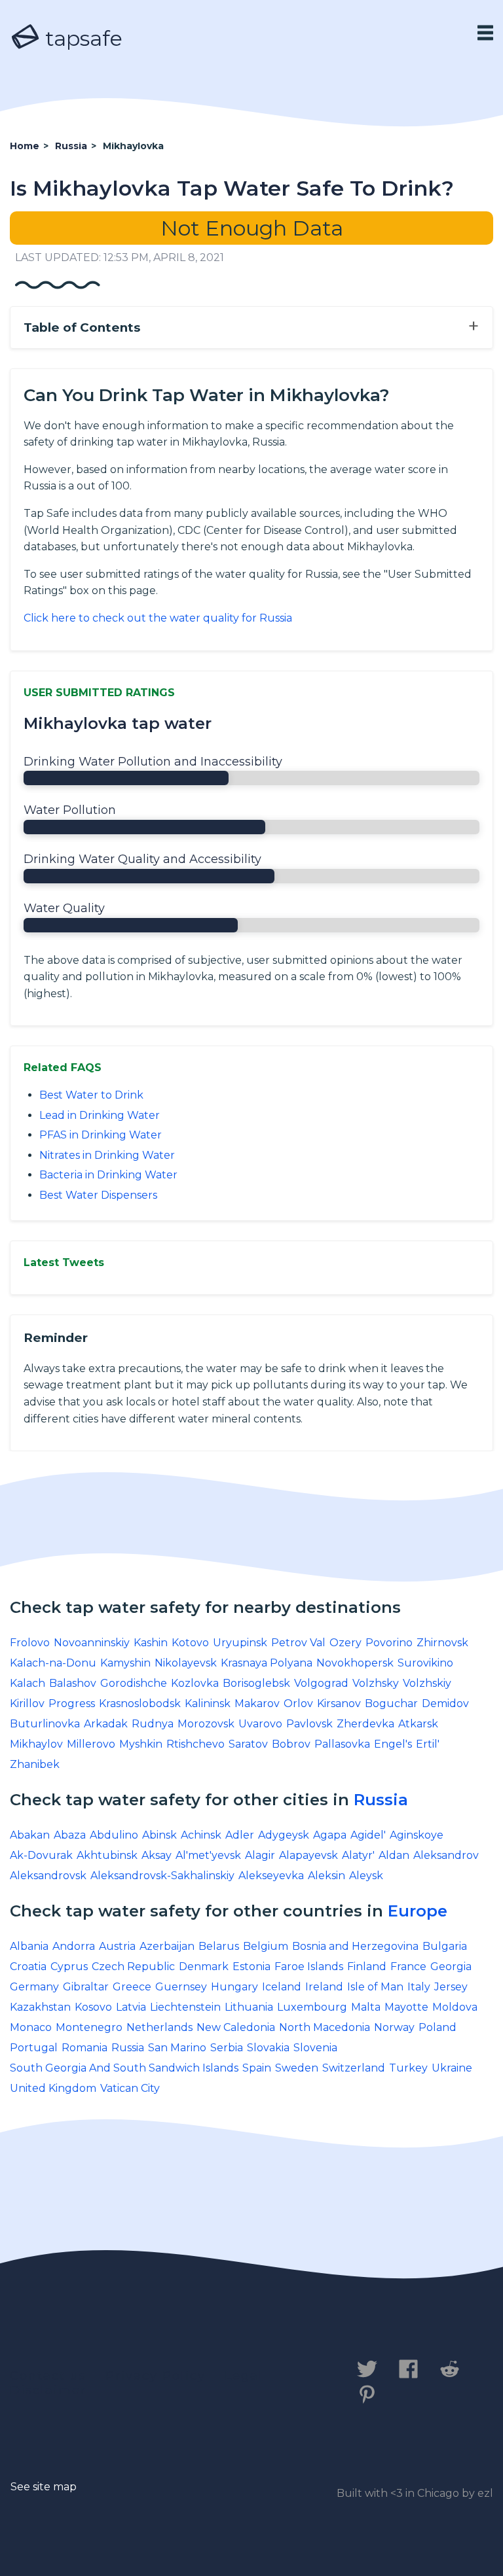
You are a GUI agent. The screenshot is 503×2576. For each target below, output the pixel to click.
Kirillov (27, 1703)
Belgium (266, 1946)
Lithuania (249, 2007)
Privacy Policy (156, 2376)
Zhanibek (35, 1764)
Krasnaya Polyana (267, 1663)
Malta (366, 2007)
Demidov (445, 1703)
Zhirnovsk (442, 1643)
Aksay (157, 1855)
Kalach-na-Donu (53, 1663)
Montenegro (89, 2027)
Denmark (204, 1967)
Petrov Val (298, 1643)
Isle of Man (375, 1987)
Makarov (257, 1703)
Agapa (330, 1835)
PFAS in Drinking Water (101, 1135)
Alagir (260, 1855)
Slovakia (268, 2048)
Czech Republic (133, 1967)
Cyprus (69, 1967)
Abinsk (159, 1835)
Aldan (394, 1855)
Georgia (451, 1967)
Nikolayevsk (186, 1663)
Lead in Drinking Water (100, 1115)
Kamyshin (125, 1663)
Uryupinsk (240, 1643)
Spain (257, 2068)
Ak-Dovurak (41, 1855)
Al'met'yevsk (208, 1855)
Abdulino (114, 1835)
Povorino (389, 1643)
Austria (117, 1946)
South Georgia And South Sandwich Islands (124, 2068)
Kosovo (93, 2007)
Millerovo (91, 1744)
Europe (418, 1911)
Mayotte (406, 2007)
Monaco (31, 2027)
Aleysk (366, 1876)
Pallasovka (342, 1744)
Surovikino (425, 1663)
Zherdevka (365, 1724)
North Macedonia (325, 2027)
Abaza (70, 1835)
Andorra (74, 1946)
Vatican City (130, 2088)
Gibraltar (86, 1987)
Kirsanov (339, 1703)
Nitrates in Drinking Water (107, 1155)
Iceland (282, 1987)
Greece (132, 1987)
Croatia (28, 1967)
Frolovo (30, 1643)
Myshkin (141, 1744)
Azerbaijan (167, 1946)
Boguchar (391, 1703)
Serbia (227, 2048)
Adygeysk (284, 1835)
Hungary (234, 1987)
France (408, 1967)
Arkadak (106, 1724)
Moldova (455, 2007)
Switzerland (354, 2068)
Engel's (393, 1744)
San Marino (177, 2048)
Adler (240, 1835)
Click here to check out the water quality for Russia (158, 618)
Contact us (48, 2376)
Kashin (151, 1643)
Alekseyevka (271, 1876)
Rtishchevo (196, 1744)
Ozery (345, 1643)
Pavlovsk (309, 1724)
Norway (394, 2027)
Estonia (251, 1967)
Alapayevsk (308, 1855)
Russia (381, 1800)
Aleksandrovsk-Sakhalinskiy (162, 1876)
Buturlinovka (45, 1724)
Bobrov (291, 1744)
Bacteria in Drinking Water (108, 1175)
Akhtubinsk (107, 1855)
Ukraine (452, 2068)
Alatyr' (358, 1855)
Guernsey (181, 1987)
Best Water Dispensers (98, 1195)
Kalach (28, 1683)
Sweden (297, 2068)
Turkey (408, 2068)
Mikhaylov (36, 1744)
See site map (44, 2487)
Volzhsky (376, 1683)
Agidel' (368, 1835)
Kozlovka (195, 1683)
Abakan (30, 1835)
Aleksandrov (446, 1855)
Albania (29, 1946)
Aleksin (326, 1876)
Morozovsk (206, 1724)
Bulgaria (445, 1946)
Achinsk (201, 1835)
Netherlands (159, 2027)
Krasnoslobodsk (140, 1703)
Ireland (324, 1987)
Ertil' (428, 1744)
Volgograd (321, 1683)
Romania (84, 2048)
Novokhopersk (355, 1663)
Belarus (219, 1946)
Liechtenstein (185, 2007)
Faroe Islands (309, 1967)
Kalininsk (208, 1703)
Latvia (131, 2007)
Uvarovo (260, 1724)
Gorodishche (134, 1683)
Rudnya (153, 1724)
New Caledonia (236, 2027)
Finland (367, 1967)
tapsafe (81, 38)
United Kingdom (53, 2088)
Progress (72, 1703)
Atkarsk (418, 1724)
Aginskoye (417, 1835)
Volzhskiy (427, 1683)
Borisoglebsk (256, 1683)
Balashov (73, 1683)
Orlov (298, 1703)
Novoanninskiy (92, 1643)
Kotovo (190, 1643)
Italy (419, 1987)
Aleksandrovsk (48, 1876)
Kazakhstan (40, 2007)
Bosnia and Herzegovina (355, 1946)
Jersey (451, 1987)
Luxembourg (312, 2007)
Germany (34, 1987)
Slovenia (315, 2048)
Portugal (34, 2048)
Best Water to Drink (91, 1095)
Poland (438, 2027)
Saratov (248, 1744)
